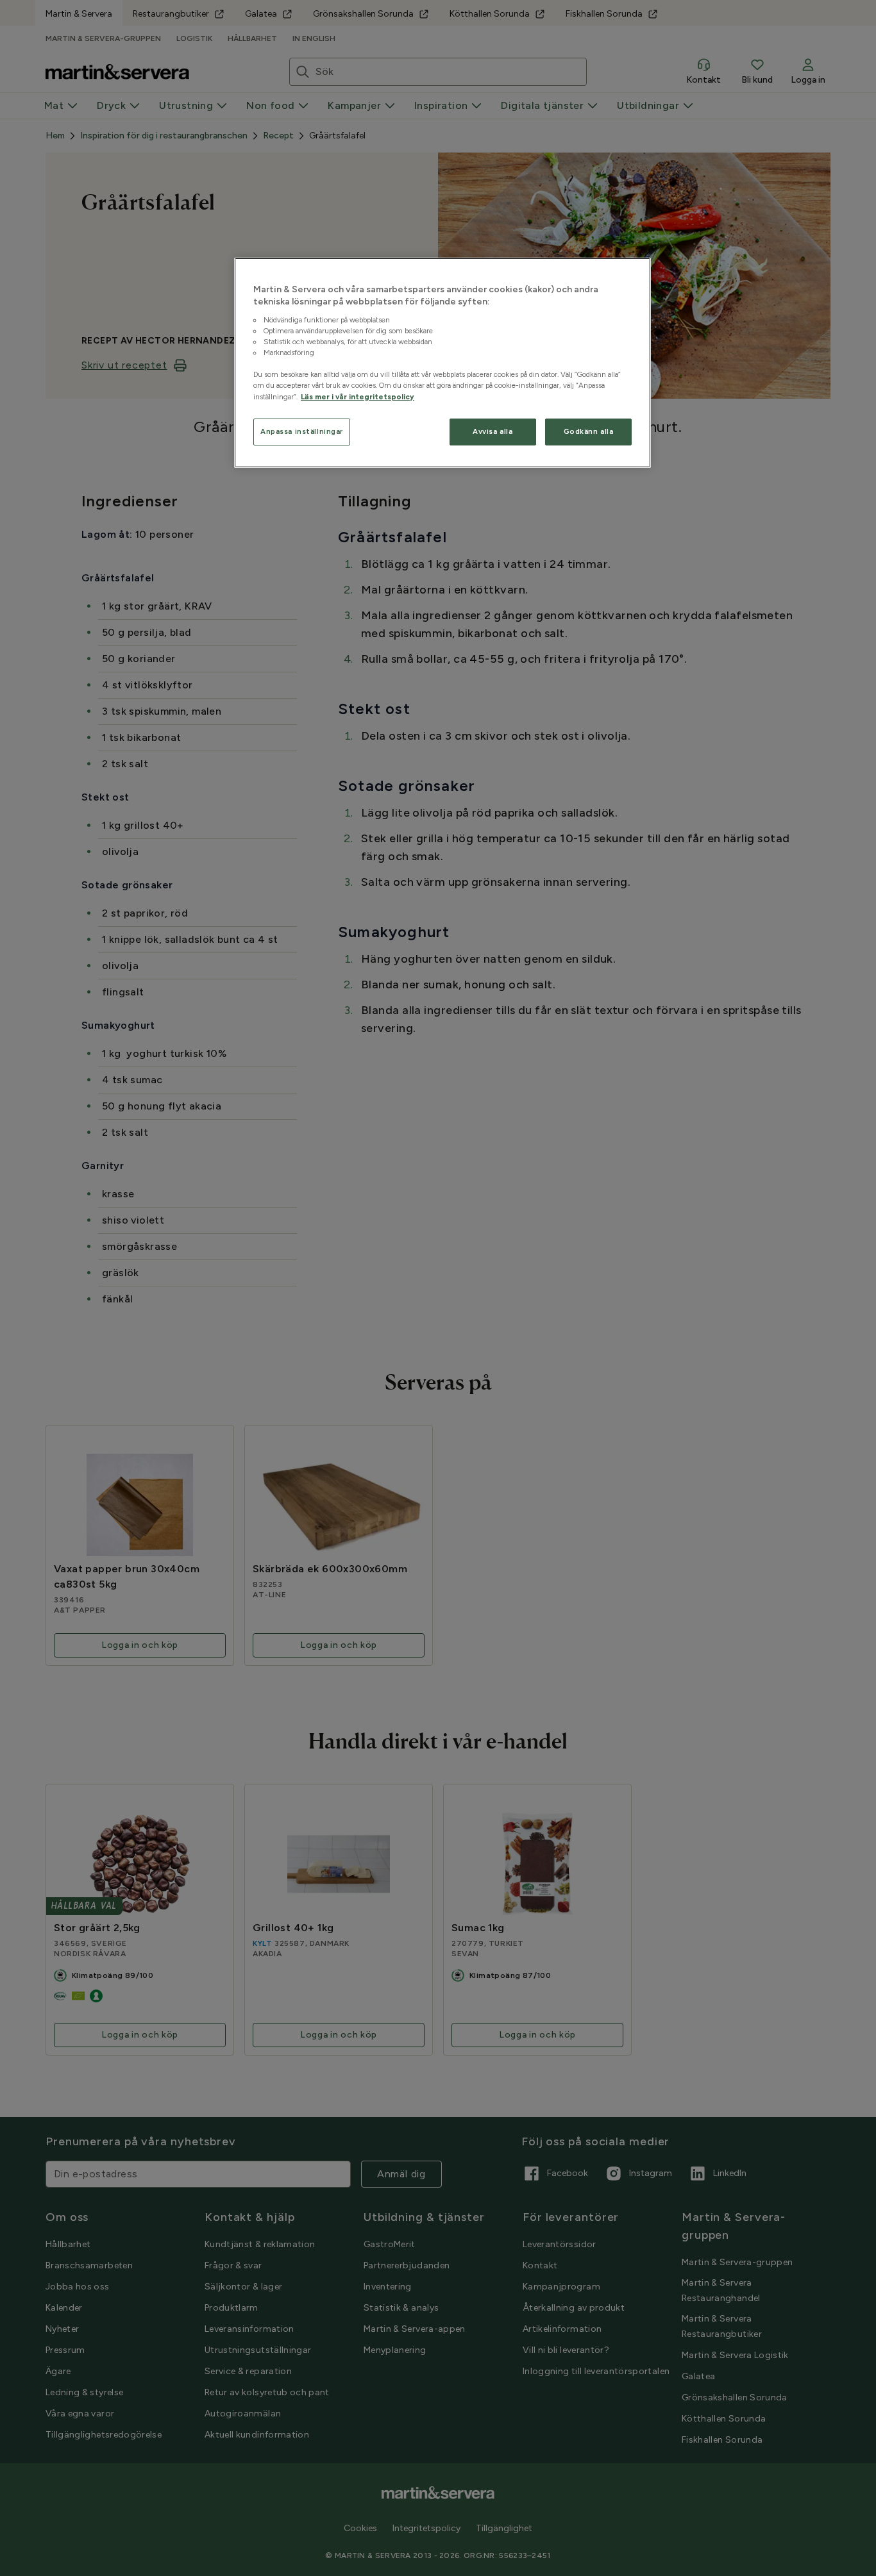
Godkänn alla (589, 431)
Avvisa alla (493, 431)
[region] (442, 363)
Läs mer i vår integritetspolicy (358, 397)
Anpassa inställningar (302, 431)
